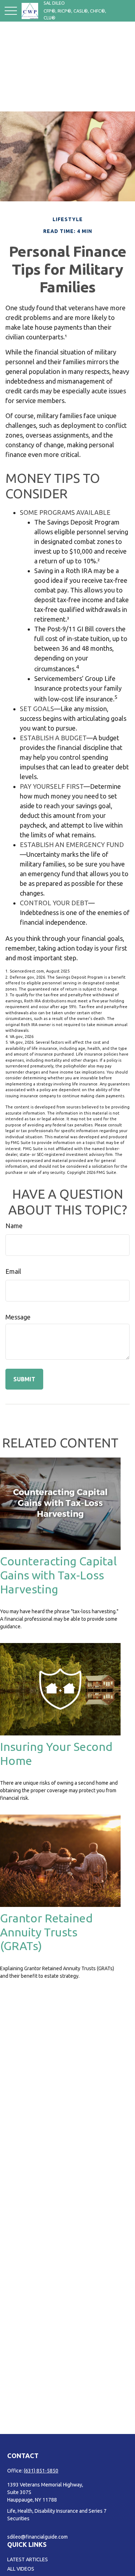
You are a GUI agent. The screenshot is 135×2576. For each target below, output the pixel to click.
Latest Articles (28, 2559)
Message (18, 1317)
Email (13, 1271)
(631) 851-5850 (41, 2471)
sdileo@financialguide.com (37, 2537)
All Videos (21, 2569)
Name (14, 1226)
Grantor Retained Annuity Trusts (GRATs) (46, 1932)
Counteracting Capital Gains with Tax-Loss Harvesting (58, 1575)
